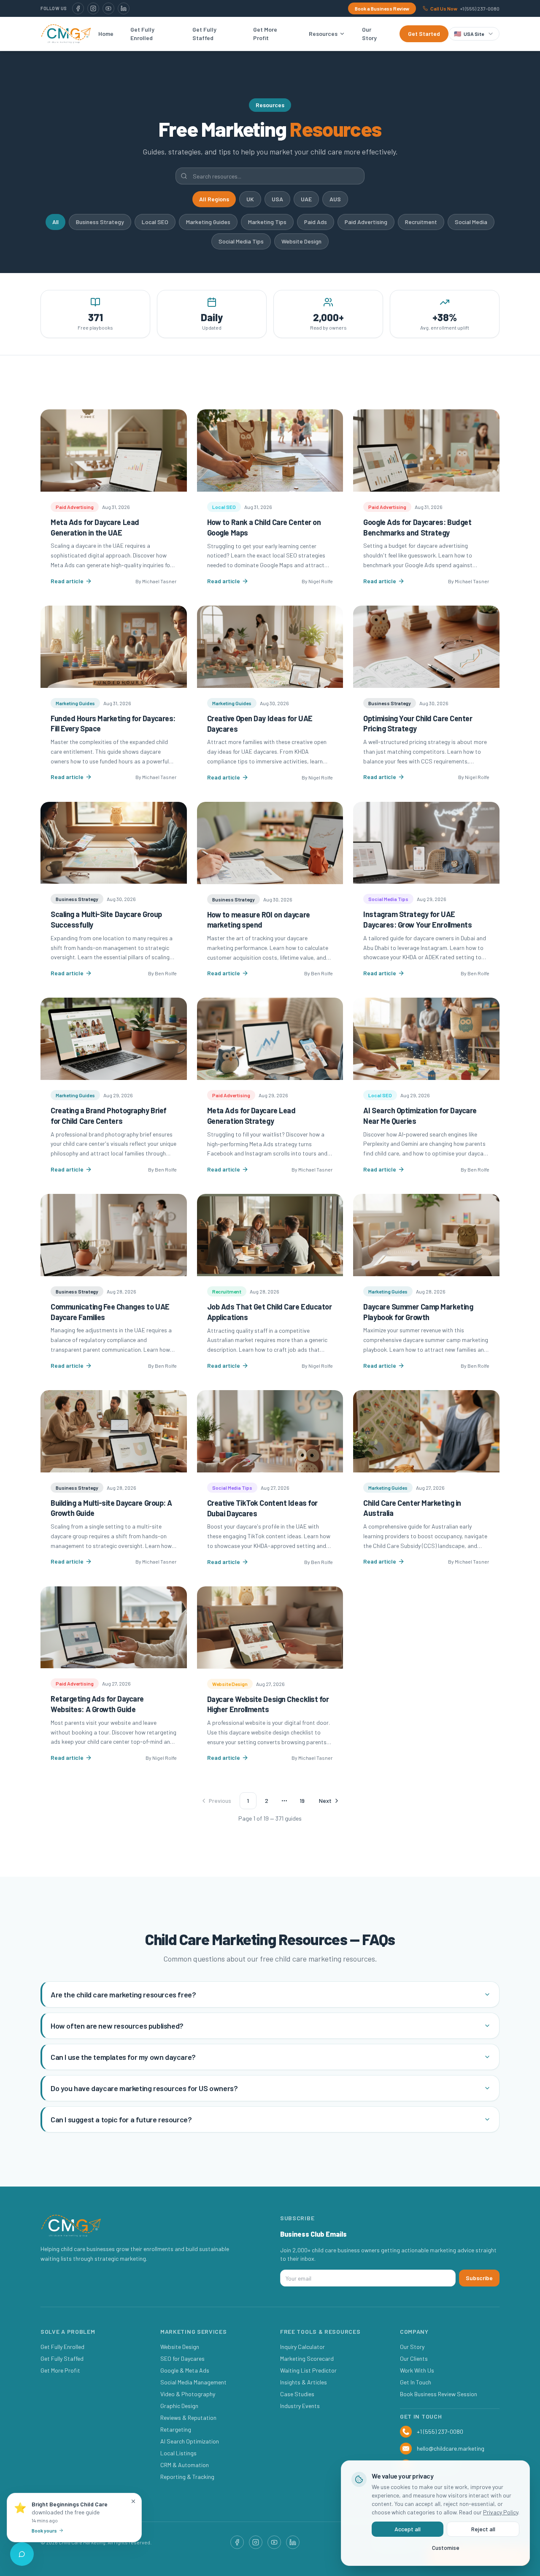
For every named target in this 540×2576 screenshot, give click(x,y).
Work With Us (417, 2370)
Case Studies (297, 2394)
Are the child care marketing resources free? (123, 1994)
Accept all (408, 2529)
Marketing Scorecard (307, 2358)
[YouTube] (108, 8)
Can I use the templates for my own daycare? (123, 2057)
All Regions (214, 199)
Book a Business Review (382, 8)
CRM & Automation (185, 2465)
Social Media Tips (241, 241)
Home (106, 34)
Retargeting (176, 2429)
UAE (306, 199)
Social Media (471, 222)
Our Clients (414, 2358)
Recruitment (421, 222)
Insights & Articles (304, 2382)
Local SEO (155, 222)
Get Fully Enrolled (142, 34)
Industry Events (300, 2406)
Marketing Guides (208, 222)
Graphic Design (179, 2406)
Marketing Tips (267, 222)
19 (302, 1801)
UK (250, 199)
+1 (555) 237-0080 (440, 2431)
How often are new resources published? (117, 2026)
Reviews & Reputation (188, 2418)
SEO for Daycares (182, 2358)
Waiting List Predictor (308, 2370)
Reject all (483, 2529)
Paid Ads (316, 222)
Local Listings (178, 2453)
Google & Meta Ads (185, 2370)
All (55, 222)
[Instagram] (93, 8)
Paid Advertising (366, 222)
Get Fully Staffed (204, 34)
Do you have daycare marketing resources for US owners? (144, 2088)
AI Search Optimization (190, 2441)
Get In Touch (416, 2382)
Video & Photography (188, 2394)
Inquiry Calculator (302, 2347)
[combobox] (474, 34)
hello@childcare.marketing (451, 2448)
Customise (446, 2548)
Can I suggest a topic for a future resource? (121, 2119)
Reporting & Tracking (187, 2477)
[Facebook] (78, 8)
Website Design (301, 241)
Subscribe (479, 2278)
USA (277, 199)
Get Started (424, 34)
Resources (323, 34)
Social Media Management (193, 2382)
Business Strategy (100, 222)
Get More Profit (265, 34)
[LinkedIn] (124, 8)
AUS (335, 199)
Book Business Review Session (439, 2394)
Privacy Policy (501, 2512)
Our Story (369, 34)
